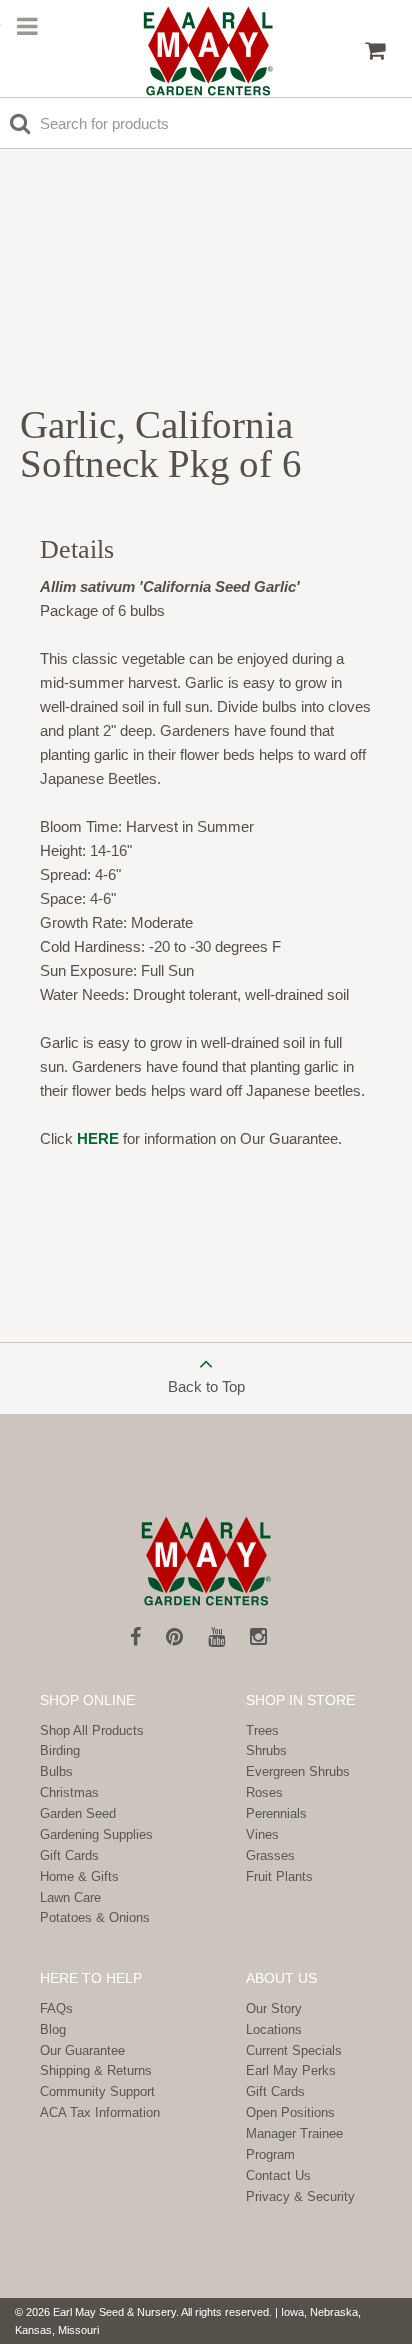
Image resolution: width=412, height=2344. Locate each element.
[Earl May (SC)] (208, 51)
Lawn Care (70, 1897)
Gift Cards (69, 1855)
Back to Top (206, 1386)
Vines (262, 1834)
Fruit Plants (279, 1876)
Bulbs (56, 1771)
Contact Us (278, 2175)
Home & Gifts (79, 1876)
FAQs (56, 2008)
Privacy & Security (300, 2196)
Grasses (270, 1855)
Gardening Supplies (96, 1834)
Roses (264, 1792)
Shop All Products (92, 1730)
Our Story (274, 2008)
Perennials (276, 1813)
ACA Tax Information (100, 2112)
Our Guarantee (82, 2050)
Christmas (69, 1792)
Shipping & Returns (96, 2070)
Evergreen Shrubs (298, 1771)
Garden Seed (78, 1813)
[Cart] (375, 51)
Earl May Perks (291, 2070)
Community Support (97, 2091)
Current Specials (294, 2050)
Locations (274, 2029)
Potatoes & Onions (95, 1917)
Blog (53, 2029)
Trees (262, 1730)
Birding (60, 1750)
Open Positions (290, 2112)
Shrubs (266, 1750)
